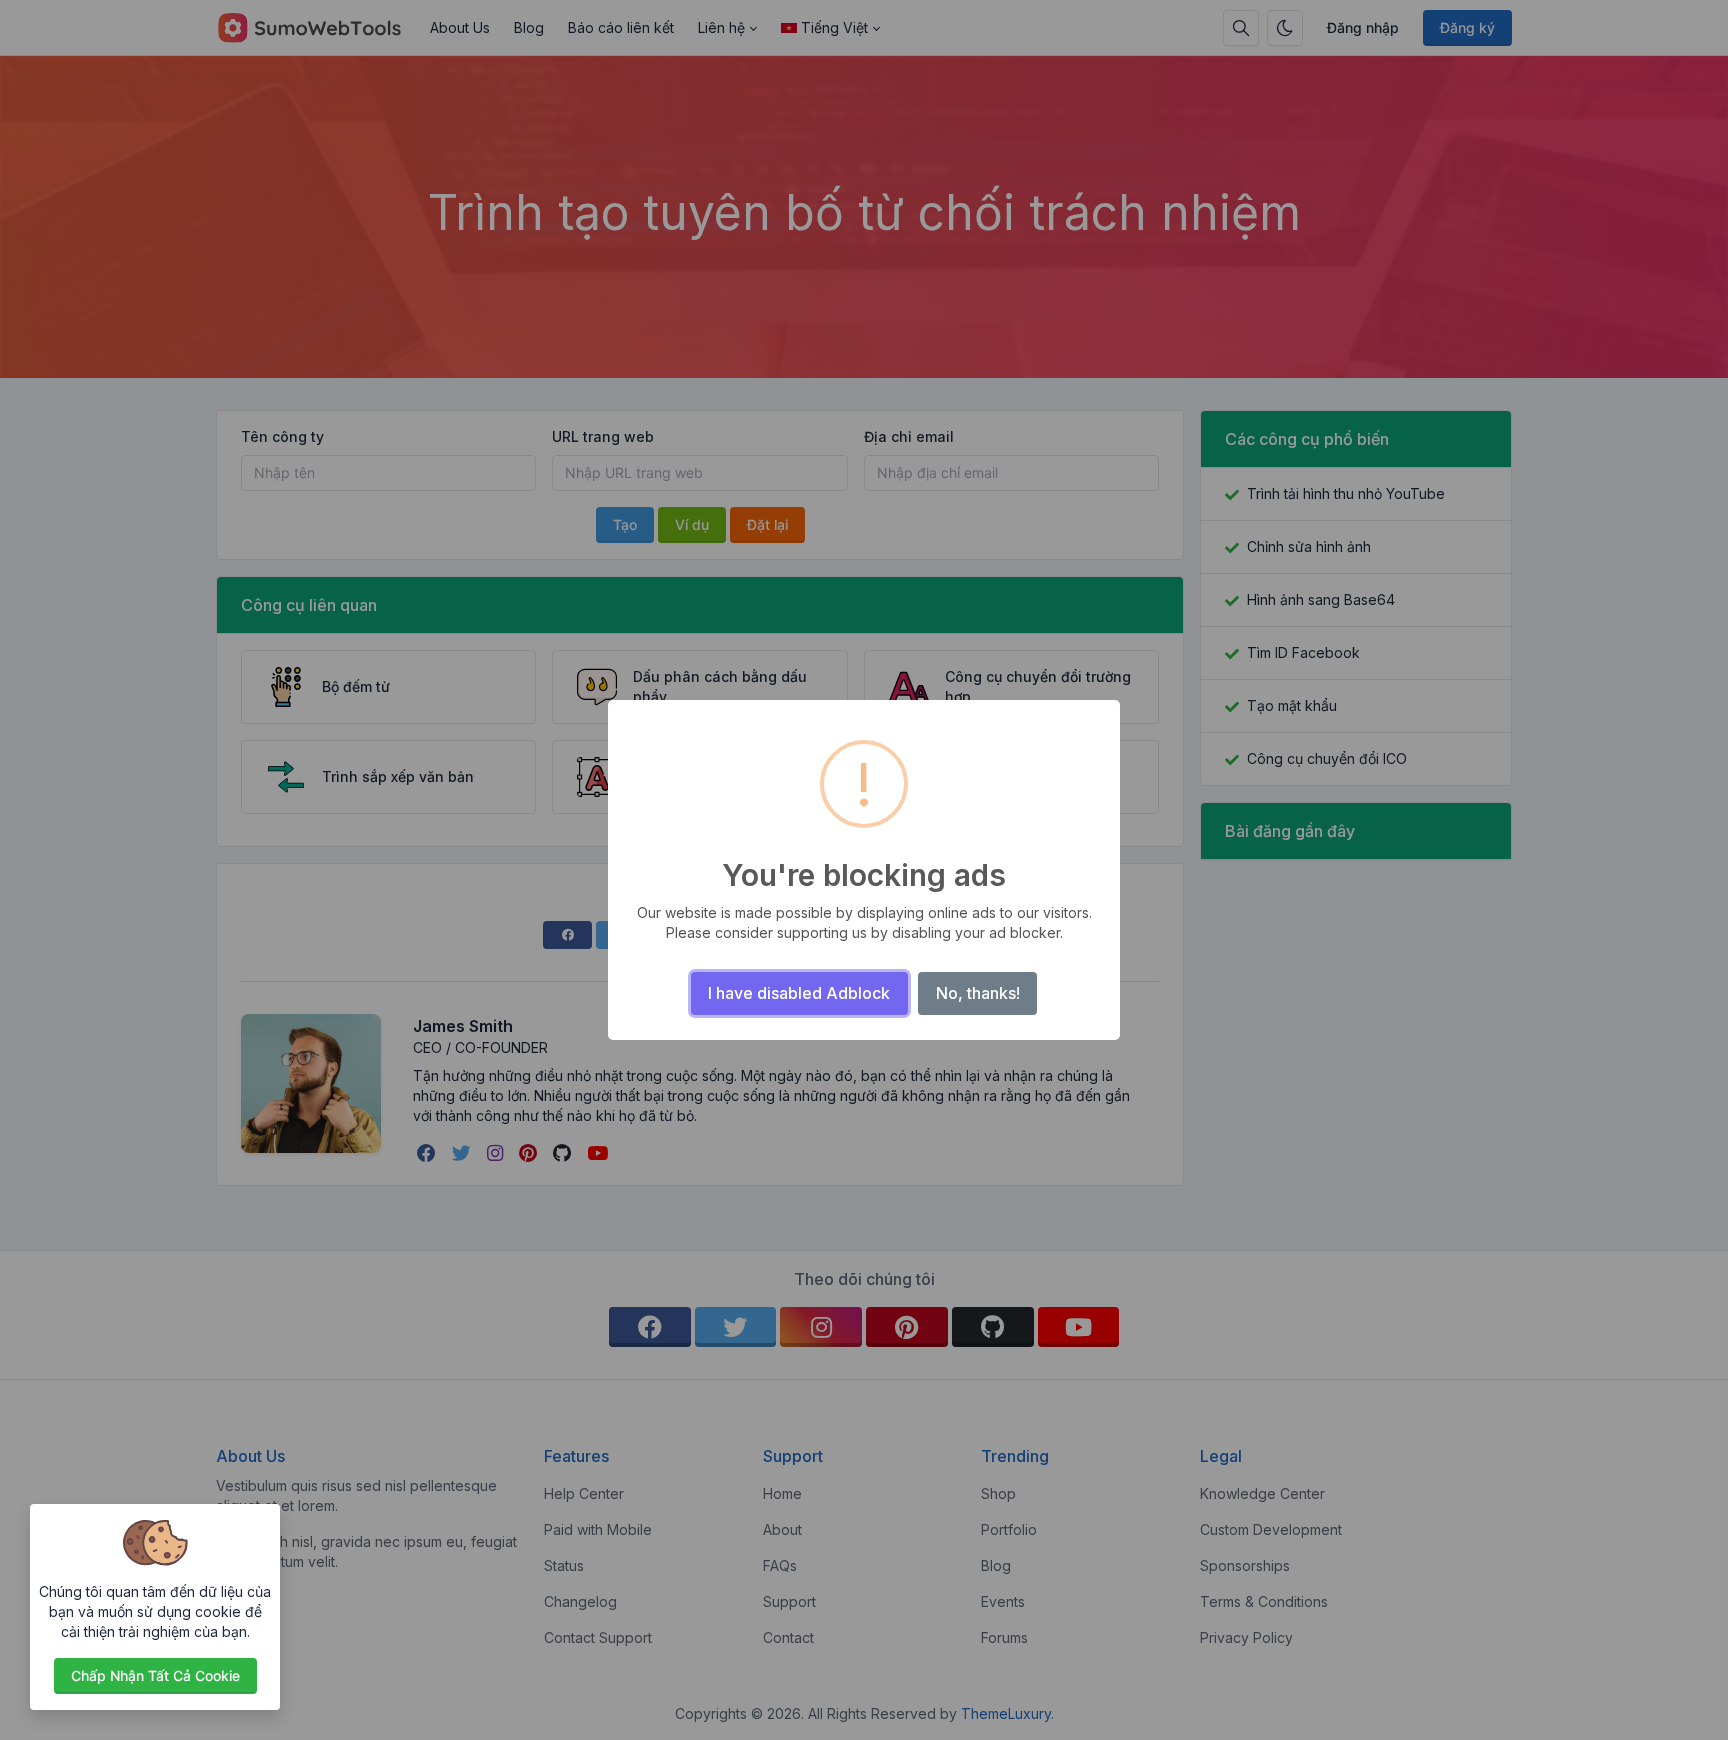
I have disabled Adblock (799, 993)
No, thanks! (978, 993)
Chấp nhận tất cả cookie (155, 1675)
